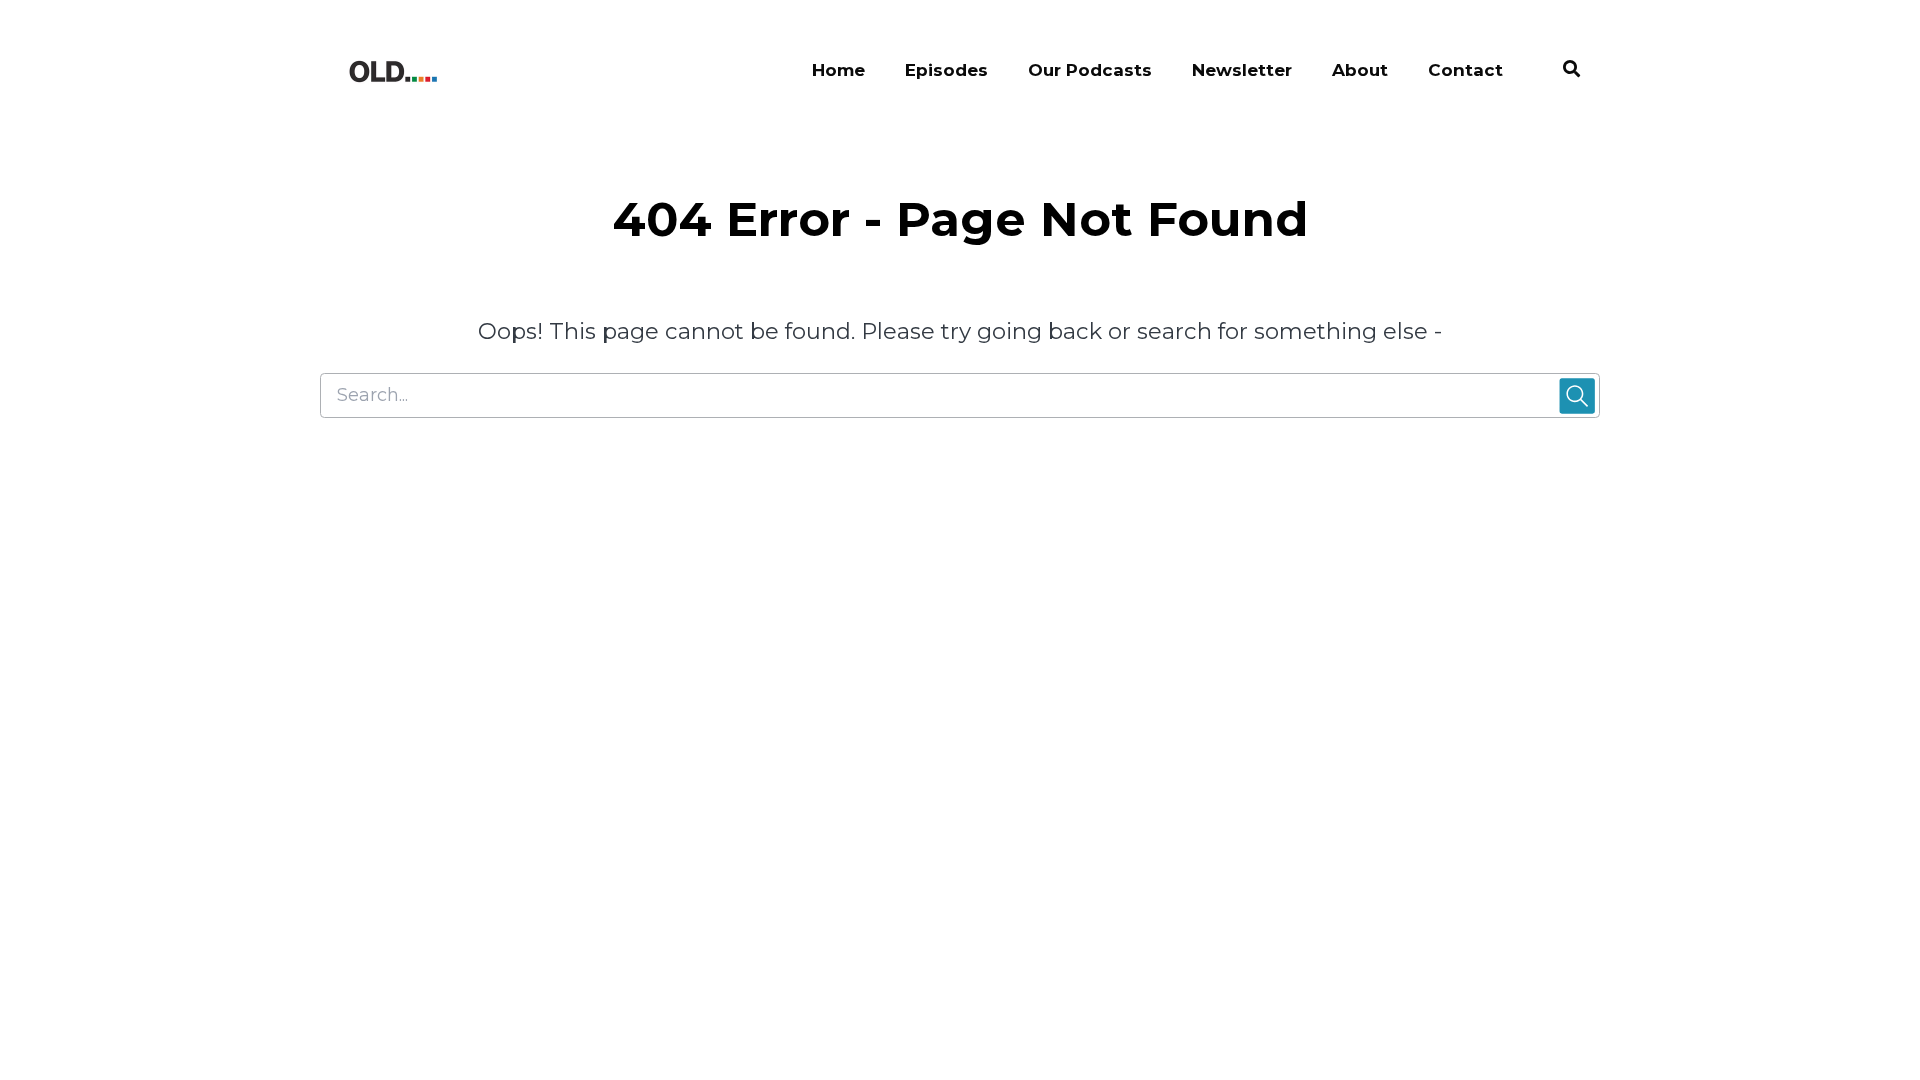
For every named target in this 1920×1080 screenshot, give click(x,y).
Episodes (946, 70)
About (1360, 70)
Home (838, 70)
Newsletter (1242, 70)
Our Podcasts (1090, 70)
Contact (1465, 70)
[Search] (1561, 72)
